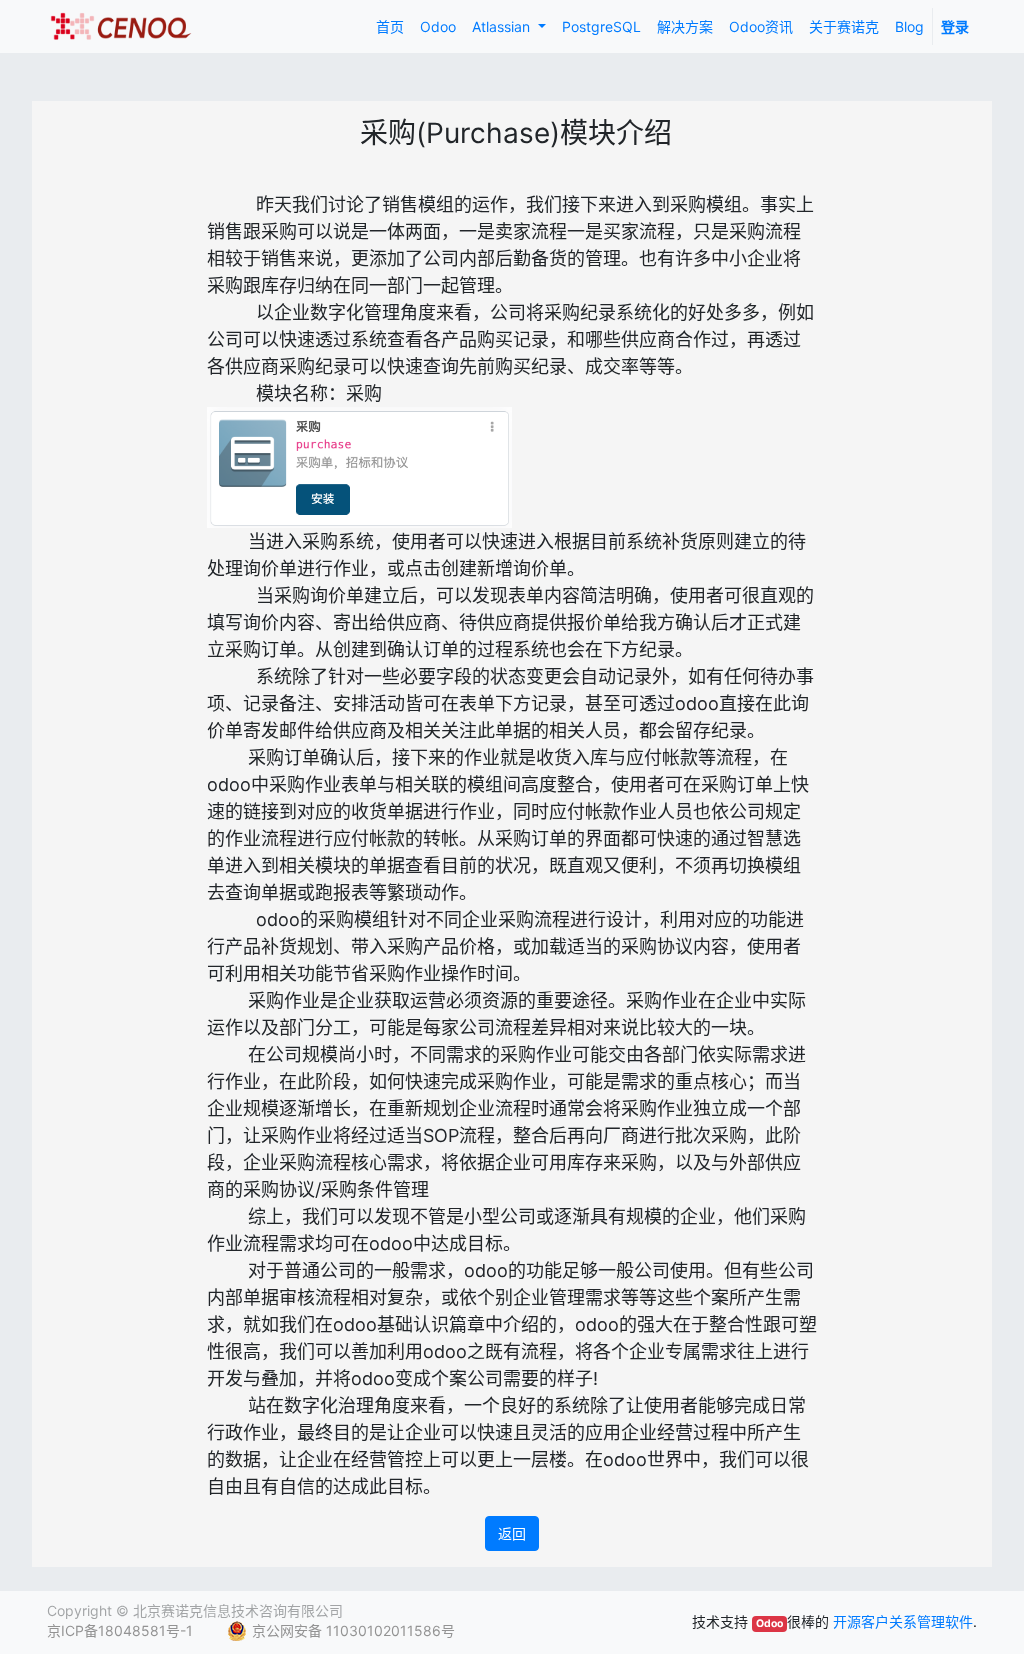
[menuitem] (390, 26)
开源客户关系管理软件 (903, 1621)
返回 (512, 1533)
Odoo (769, 1623)
